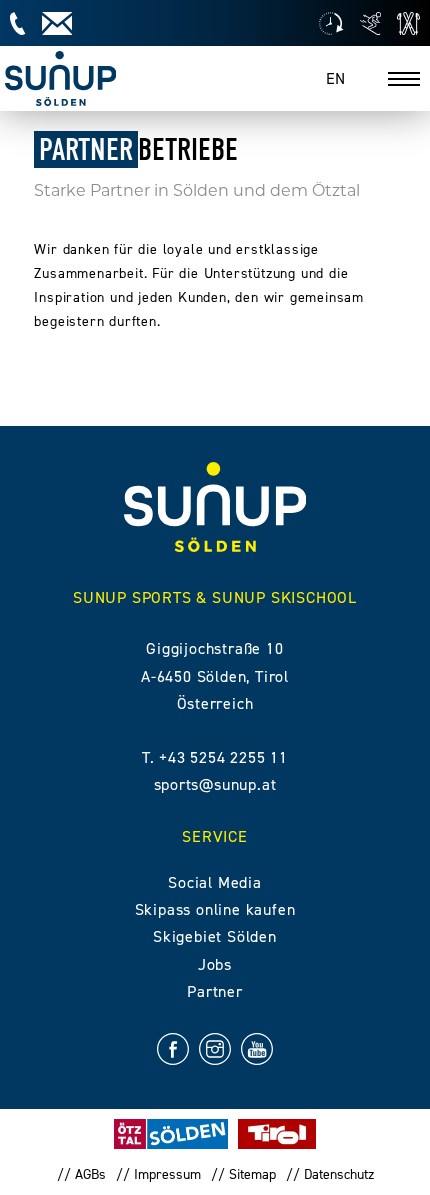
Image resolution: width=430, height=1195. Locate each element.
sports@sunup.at (215, 784)
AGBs (90, 1174)
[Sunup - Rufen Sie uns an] (17, 23)
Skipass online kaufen (215, 909)
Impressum (167, 1174)
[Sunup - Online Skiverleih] (408, 23)
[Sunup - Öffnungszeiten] (331, 23)
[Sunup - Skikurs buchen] (370, 23)
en (335, 78)
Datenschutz (339, 1174)
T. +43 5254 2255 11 (215, 757)
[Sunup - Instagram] (215, 1053)
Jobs (215, 964)
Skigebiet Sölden (215, 936)
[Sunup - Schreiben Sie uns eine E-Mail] (57, 23)
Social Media (215, 882)
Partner (215, 991)
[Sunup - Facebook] (173, 1053)
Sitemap (252, 1174)
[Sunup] (60, 78)
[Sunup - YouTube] (257, 1053)
